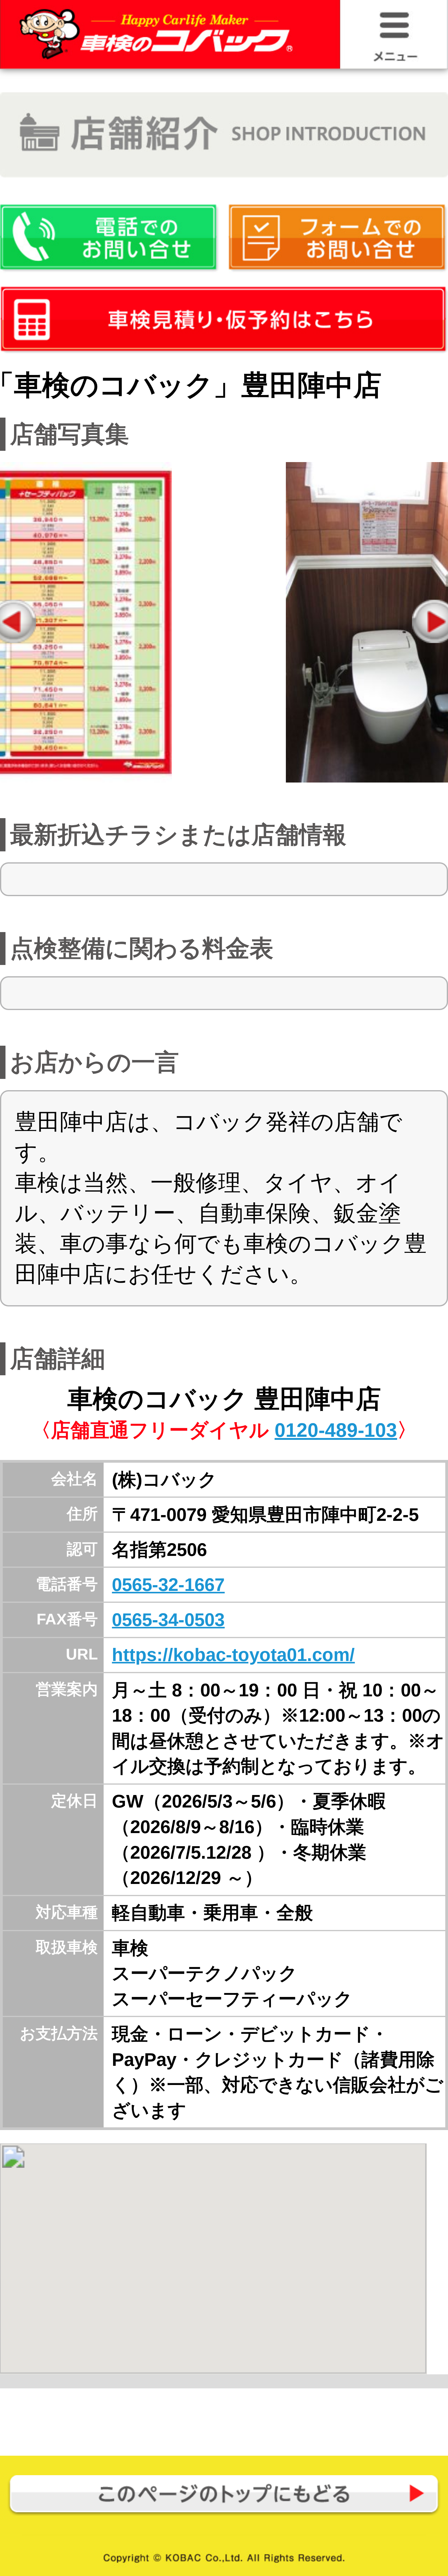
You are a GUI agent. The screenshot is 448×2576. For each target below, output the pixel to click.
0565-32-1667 (168, 1585)
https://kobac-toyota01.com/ (233, 1655)
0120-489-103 (336, 1430)
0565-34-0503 (168, 1620)
